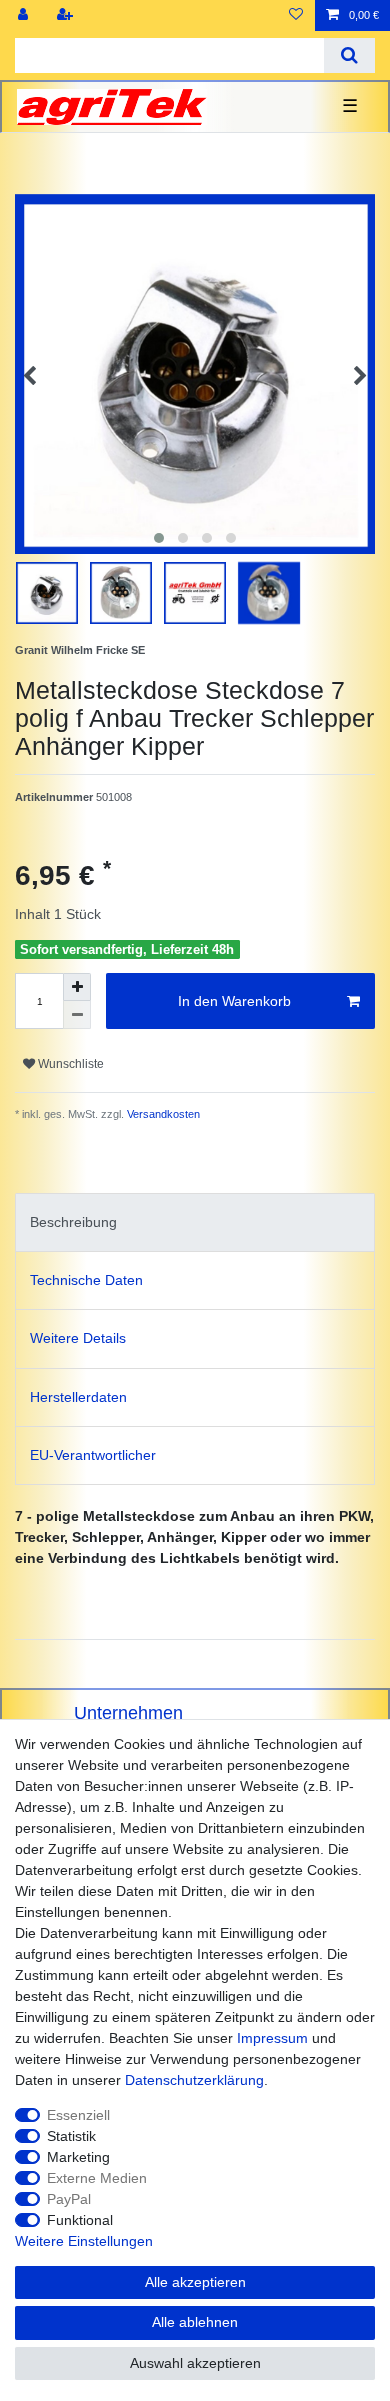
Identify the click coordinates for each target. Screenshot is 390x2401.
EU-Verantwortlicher (93, 1455)
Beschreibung (73, 1222)
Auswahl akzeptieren (195, 2363)
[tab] (195, 1222)
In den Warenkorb (234, 1001)
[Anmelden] (25, 15)
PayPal (69, 2199)
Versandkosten (162, 1114)
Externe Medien (97, 2178)
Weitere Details (78, 1338)
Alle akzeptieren (195, 2282)
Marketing (78, 2157)
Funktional (80, 2220)
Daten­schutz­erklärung (194, 2080)
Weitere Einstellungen (84, 2241)
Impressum (272, 2038)
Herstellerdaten (78, 1397)
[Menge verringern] (77, 1015)
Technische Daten (86, 1280)
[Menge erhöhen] (77, 987)
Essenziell (78, 2115)
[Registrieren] (67, 15)
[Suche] (349, 55)
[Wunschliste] (296, 15)
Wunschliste (69, 1064)
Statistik (71, 2136)
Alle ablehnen (195, 2322)
